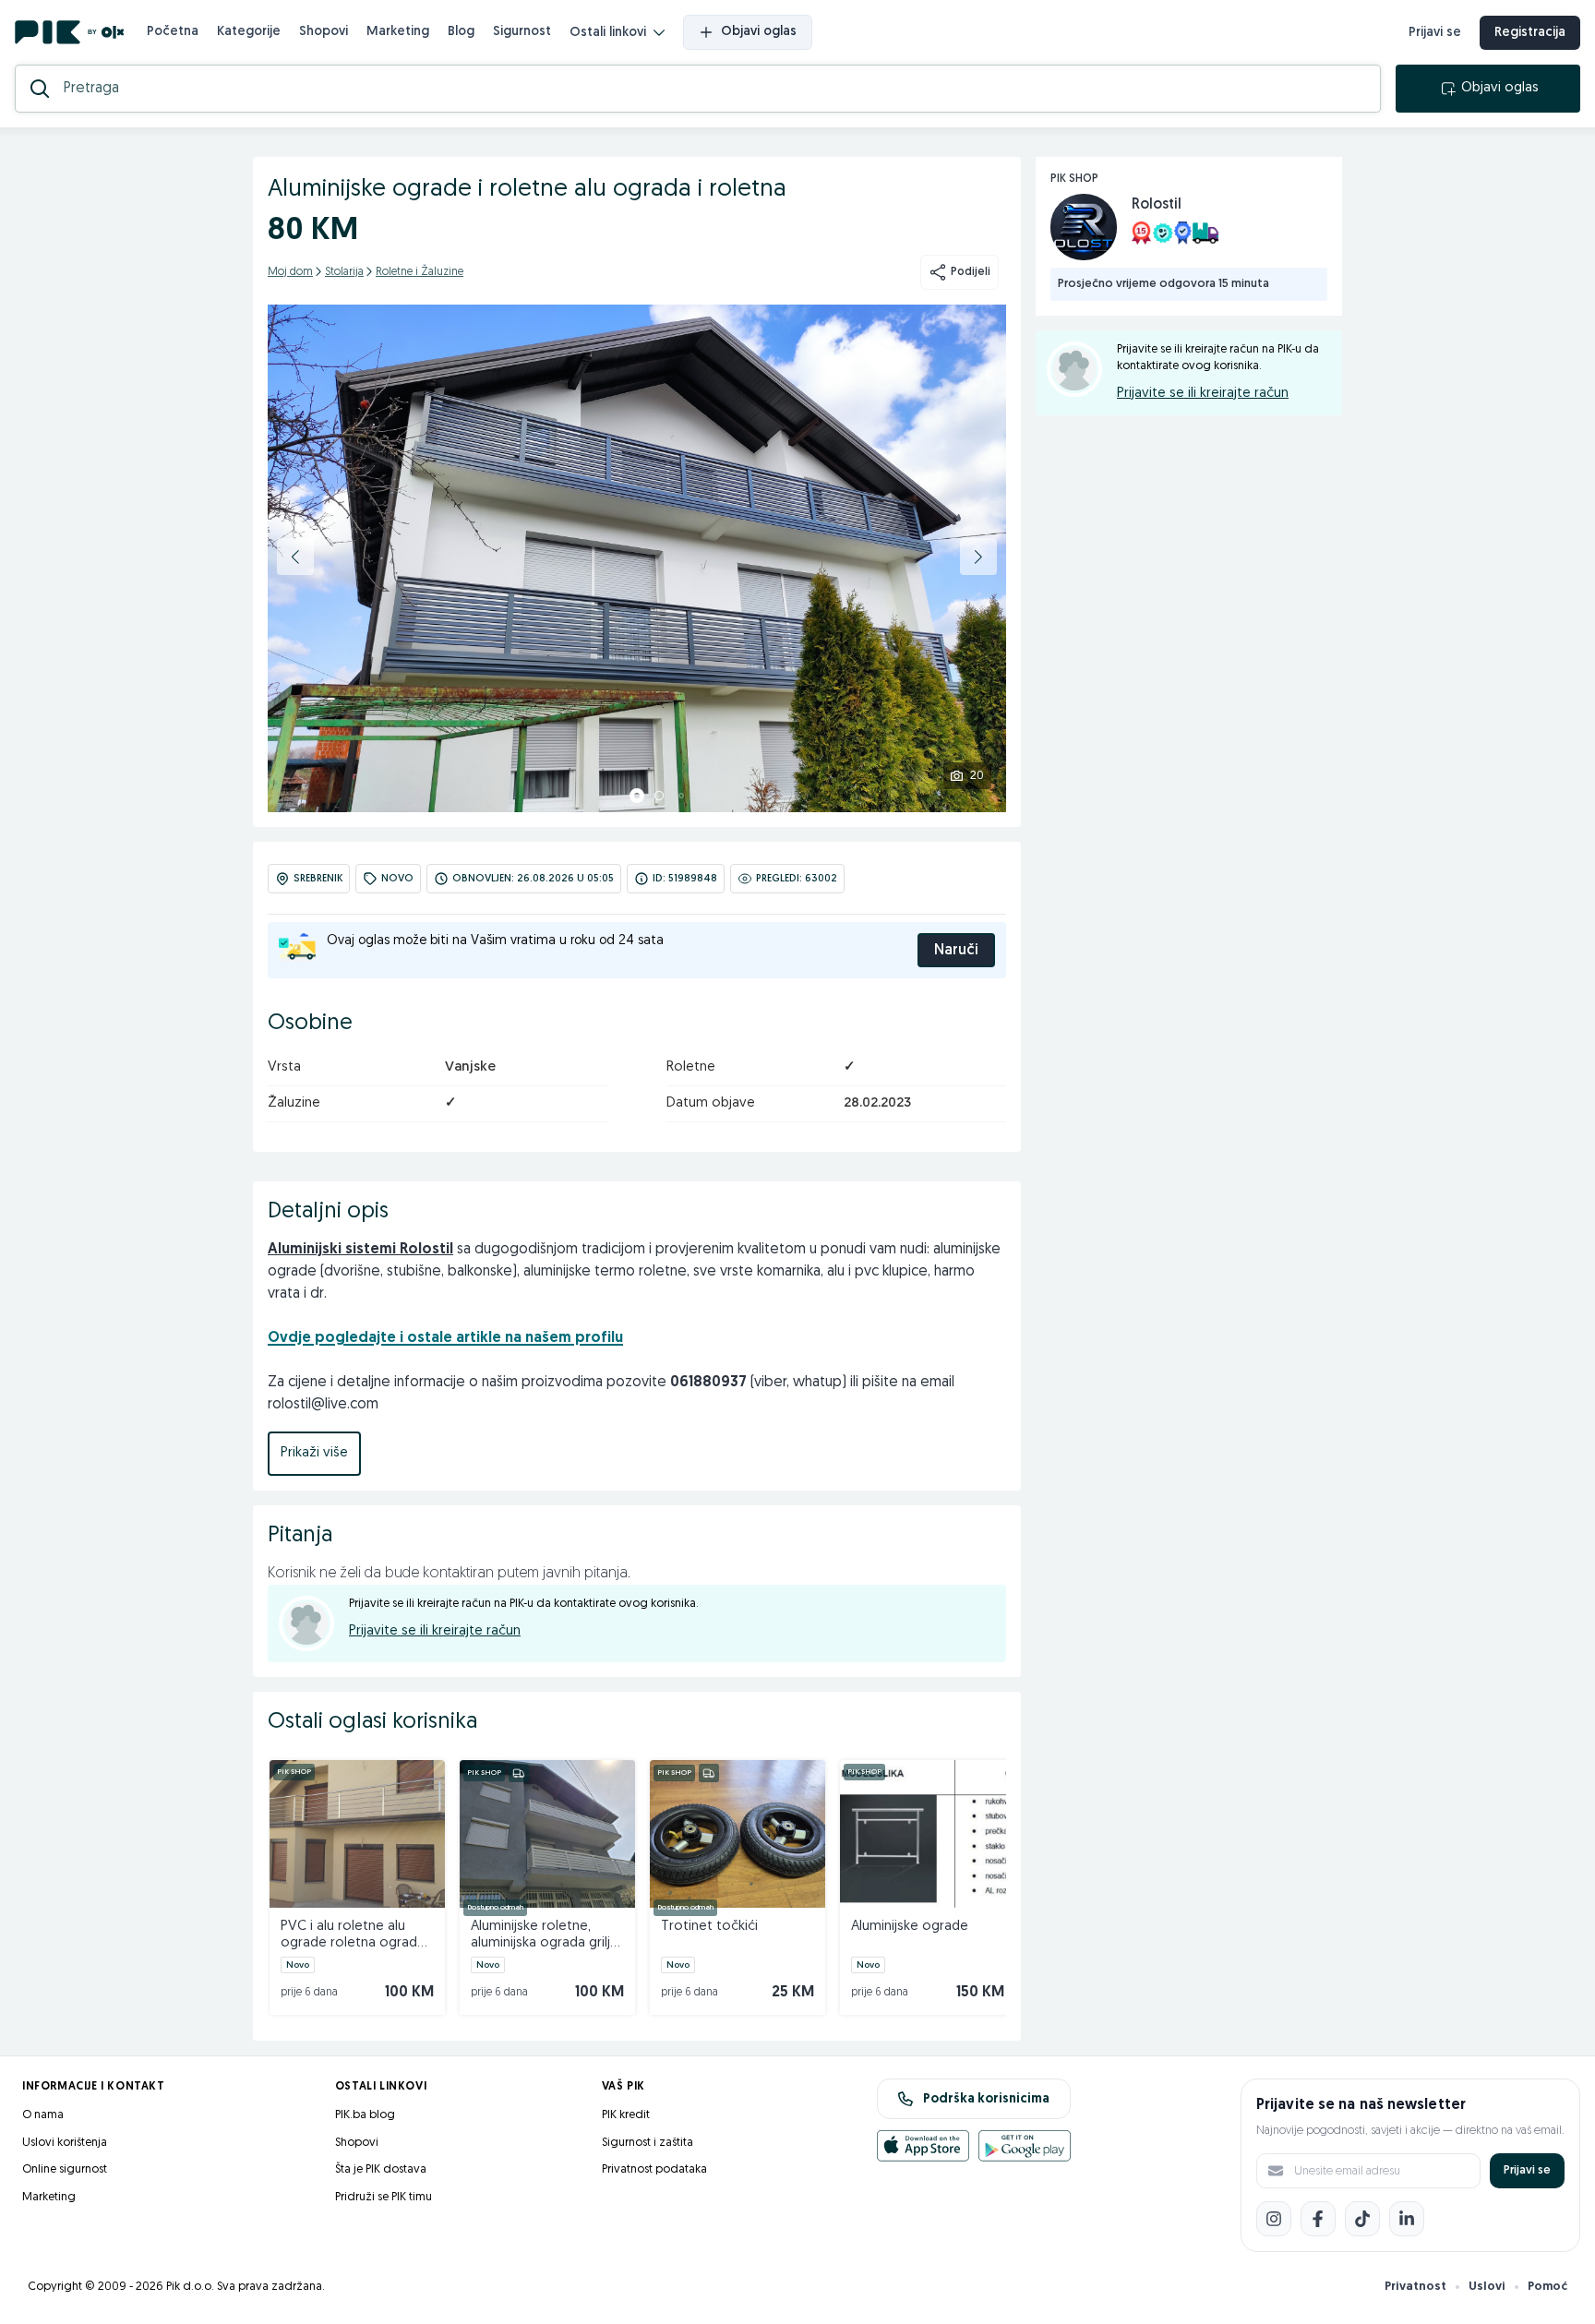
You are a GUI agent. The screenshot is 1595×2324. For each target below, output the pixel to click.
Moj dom (290, 272)
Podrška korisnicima (986, 2099)
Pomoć (1547, 2287)
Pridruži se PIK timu (384, 2197)
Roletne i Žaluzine (420, 272)
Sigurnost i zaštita (648, 2143)
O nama (43, 2115)
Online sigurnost (65, 2169)
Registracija (1530, 33)
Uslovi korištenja (65, 2143)
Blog (461, 32)
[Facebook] (1318, 2219)
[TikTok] (1362, 2219)
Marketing (398, 32)
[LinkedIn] (1407, 2219)
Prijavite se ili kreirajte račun (435, 1631)
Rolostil (1157, 205)
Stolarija (344, 272)
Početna (173, 32)
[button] (295, 557)
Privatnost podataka (654, 2169)
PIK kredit (626, 2115)
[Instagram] (1274, 2219)
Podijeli (971, 272)
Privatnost (1415, 2287)
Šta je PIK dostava (381, 2169)
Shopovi (324, 32)
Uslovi (1487, 2287)
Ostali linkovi (608, 33)
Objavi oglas (759, 32)
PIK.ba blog (365, 2115)
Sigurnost (522, 32)
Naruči (956, 951)
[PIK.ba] (70, 32)
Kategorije (249, 32)
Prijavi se (1435, 33)
